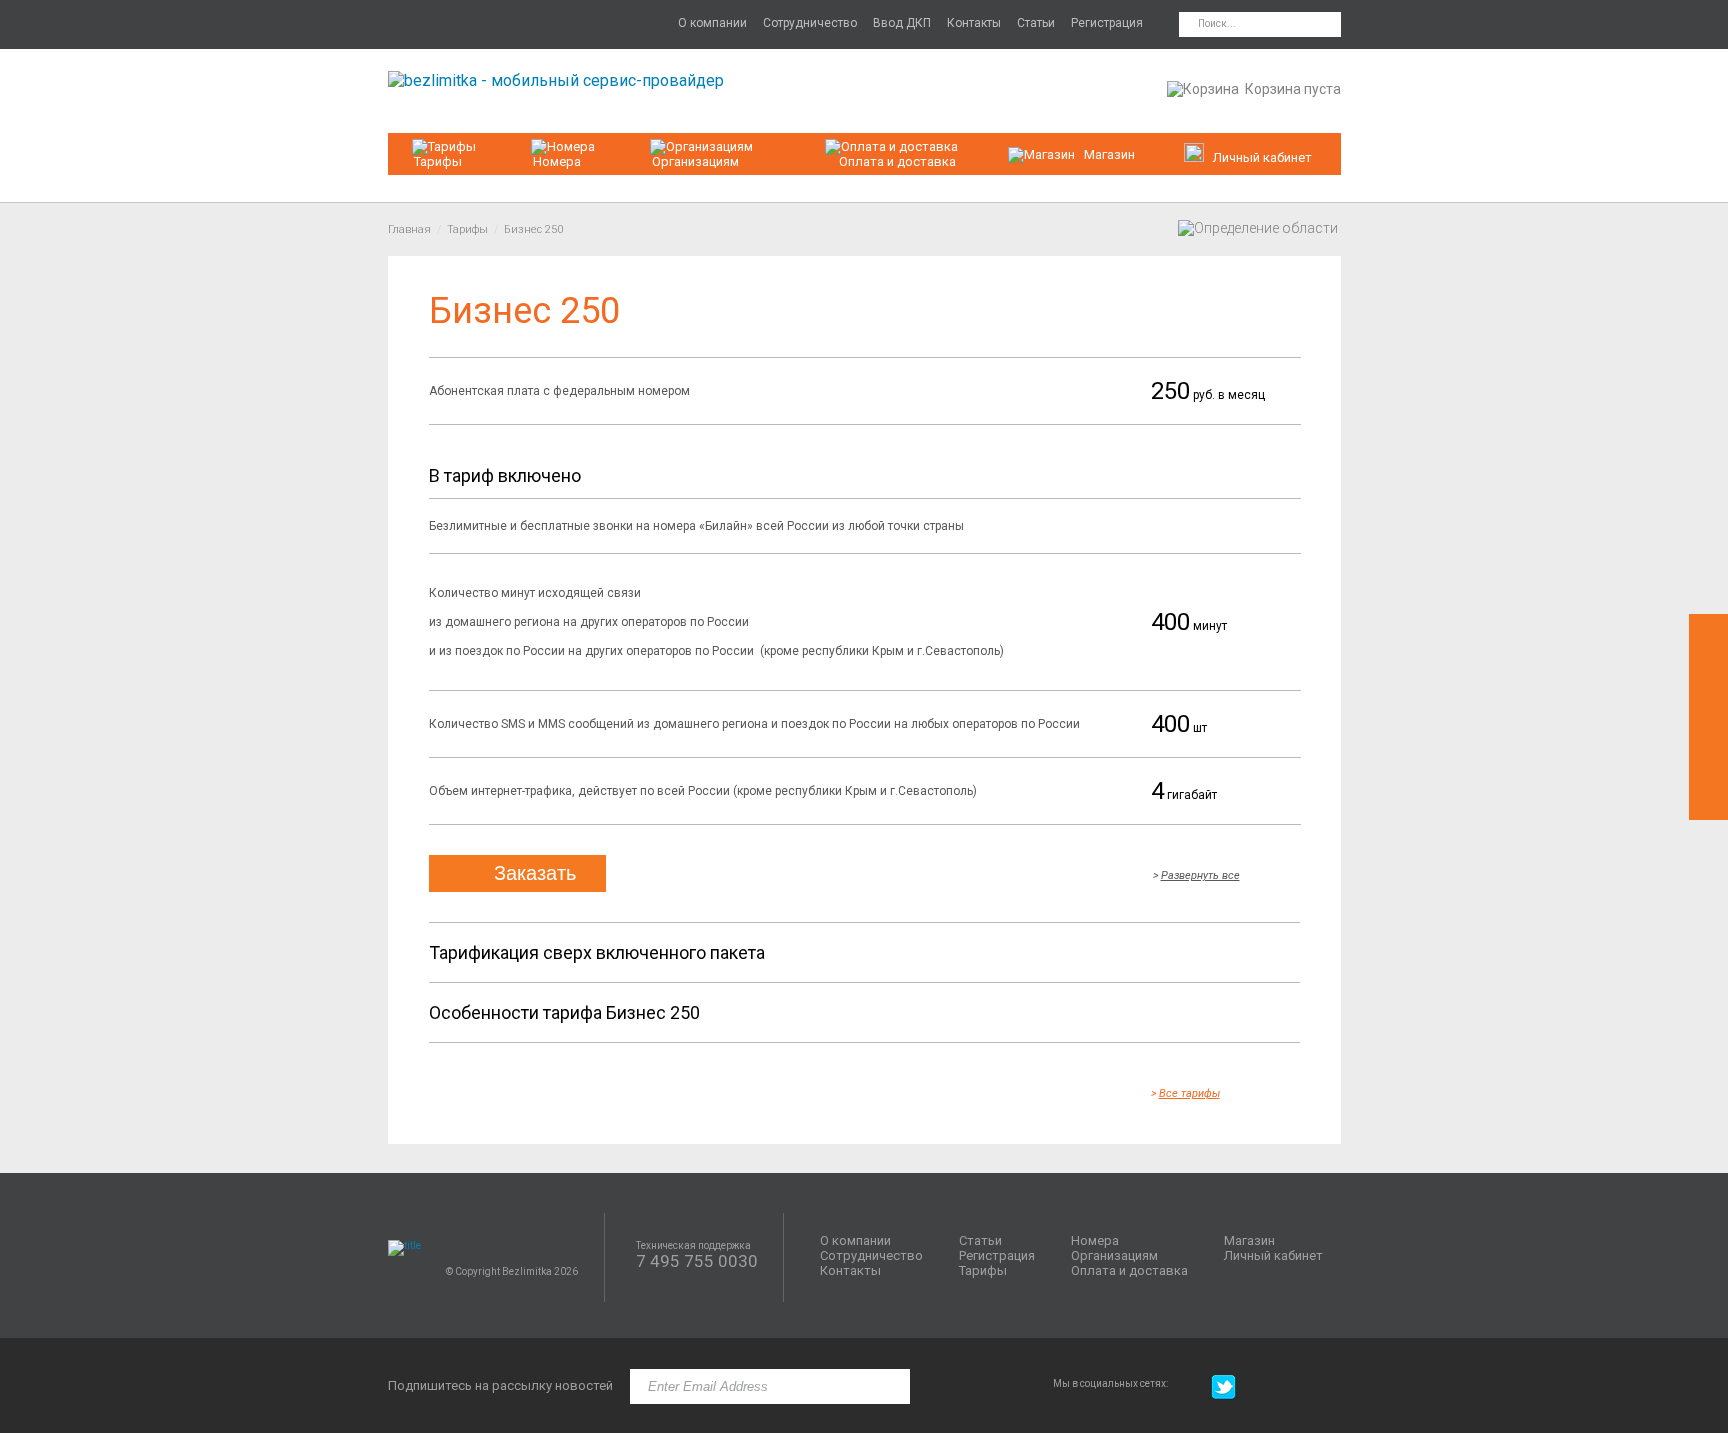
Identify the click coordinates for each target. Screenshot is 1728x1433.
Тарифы (438, 161)
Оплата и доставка (897, 161)
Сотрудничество (810, 23)
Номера (557, 161)
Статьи (1036, 23)
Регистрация (1107, 23)
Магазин (1109, 154)
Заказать (535, 873)
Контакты (974, 23)
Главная (409, 229)
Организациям (695, 161)
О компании (712, 23)
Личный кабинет (1273, 1255)
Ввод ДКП (902, 23)
